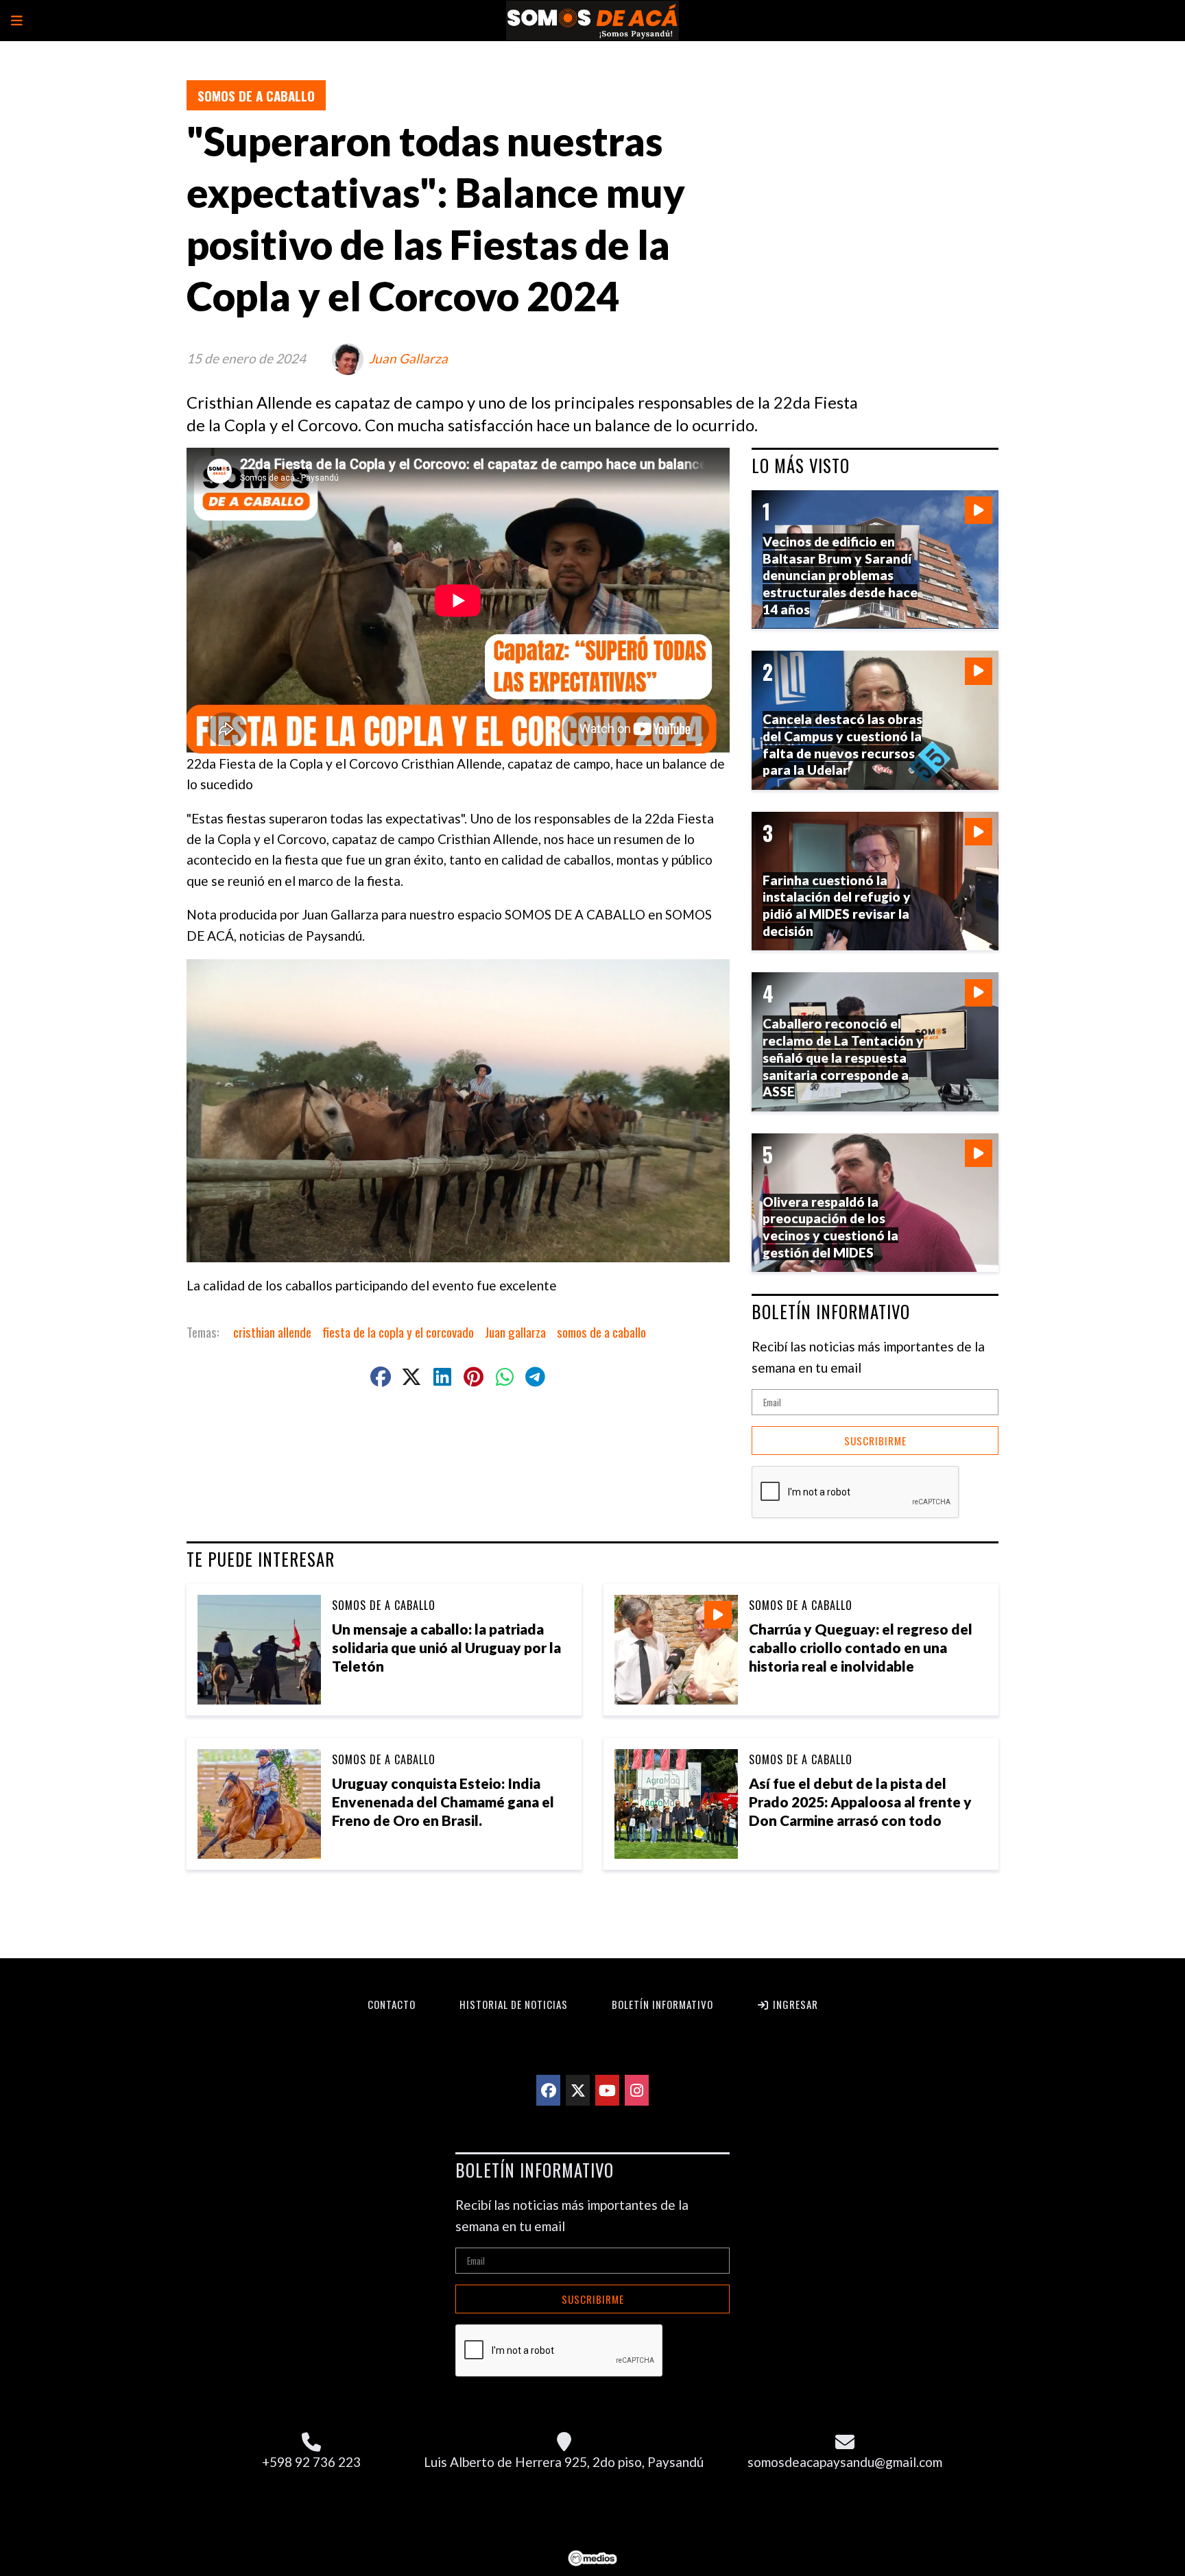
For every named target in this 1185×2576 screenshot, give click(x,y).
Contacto (392, 2004)
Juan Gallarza (408, 358)
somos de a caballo (601, 1332)
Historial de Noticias (514, 2004)
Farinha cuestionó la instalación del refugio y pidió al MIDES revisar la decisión (837, 905)
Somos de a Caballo (256, 95)
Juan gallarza (515, 1332)
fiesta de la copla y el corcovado (398, 1332)
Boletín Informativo (662, 2004)
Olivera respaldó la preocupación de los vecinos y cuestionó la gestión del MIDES (830, 1227)
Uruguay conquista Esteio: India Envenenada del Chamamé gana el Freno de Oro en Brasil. (443, 1802)
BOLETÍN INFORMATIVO (831, 1312)
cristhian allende (272, 1332)
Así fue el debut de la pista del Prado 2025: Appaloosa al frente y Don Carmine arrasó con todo (860, 1802)
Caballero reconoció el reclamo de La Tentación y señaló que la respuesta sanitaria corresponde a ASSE (843, 1057)
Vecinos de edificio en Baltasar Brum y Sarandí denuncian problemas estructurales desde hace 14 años (840, 575)
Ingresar (794, 2004)
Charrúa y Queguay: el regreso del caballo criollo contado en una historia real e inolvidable (861, 1647)
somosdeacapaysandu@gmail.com (845, 2462)
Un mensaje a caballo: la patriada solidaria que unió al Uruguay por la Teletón (446, 1647)
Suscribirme (875, 1441)
